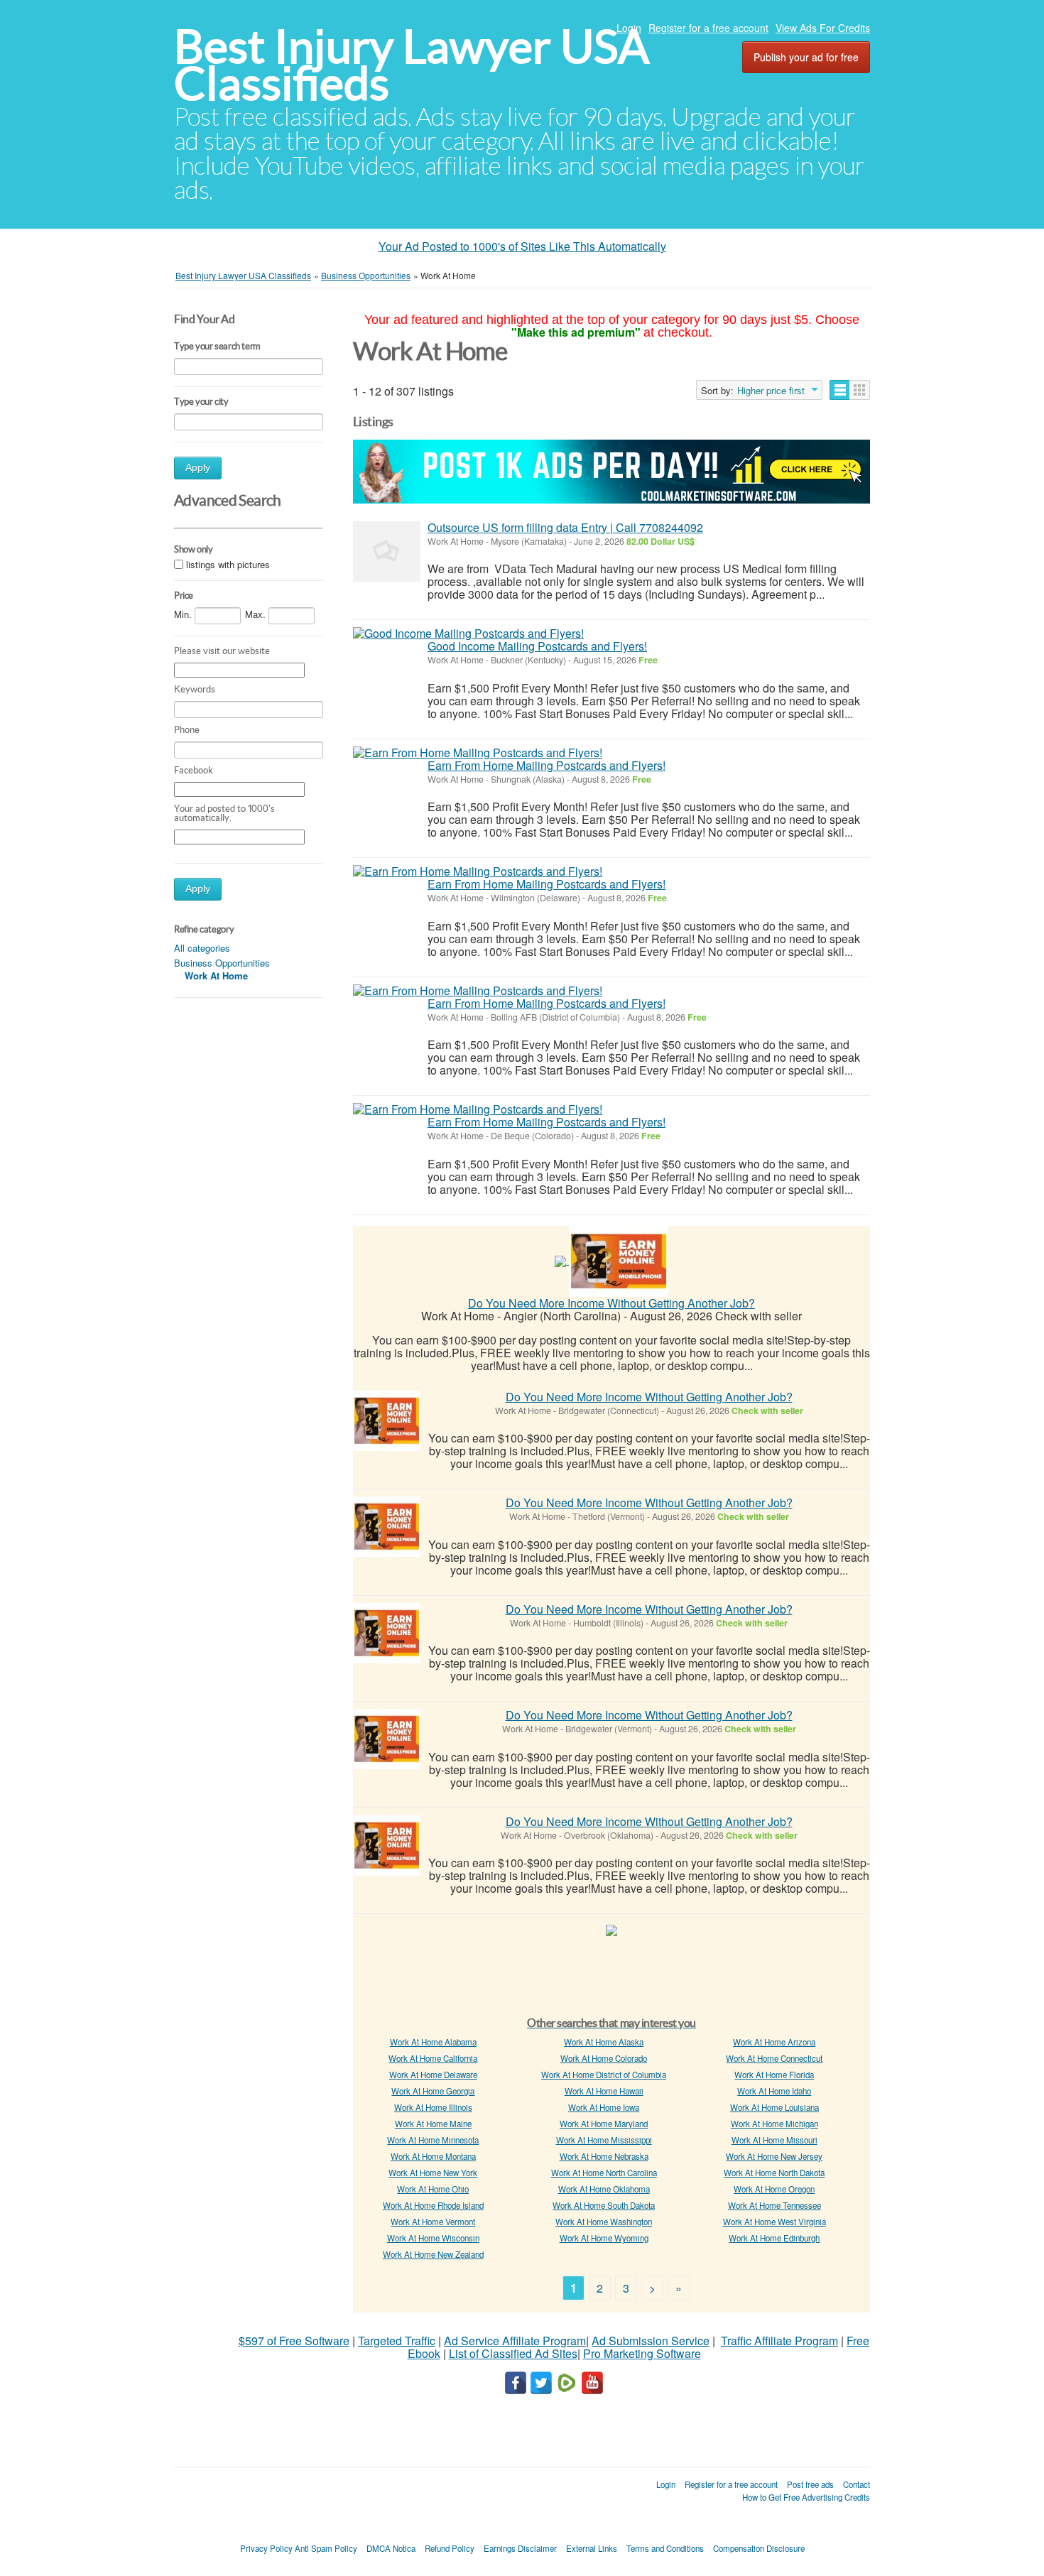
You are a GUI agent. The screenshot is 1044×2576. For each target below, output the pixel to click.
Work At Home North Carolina (604, 2173)
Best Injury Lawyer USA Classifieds (412, 65)
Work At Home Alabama (433, 2042)
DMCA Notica (391, 2548)
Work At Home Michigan (774, 2124)
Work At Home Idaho (774, 2091)
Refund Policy (450, 2548)
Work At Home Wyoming (604, 2238)
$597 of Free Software (294, 2341)
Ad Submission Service (651, 2341)
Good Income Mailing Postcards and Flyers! (537, 646)
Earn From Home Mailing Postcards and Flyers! (547, 765)
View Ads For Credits (823, 28)
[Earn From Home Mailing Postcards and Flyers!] (478, 753)
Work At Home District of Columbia (604, 2075)
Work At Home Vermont (433, 2222)
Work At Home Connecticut (774, 2058)
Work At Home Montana (433, 2156)
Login (629, 28)
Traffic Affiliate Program (779, 2341)
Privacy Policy (266, 2548)
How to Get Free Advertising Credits (806, 2497)
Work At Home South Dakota (604, 2205)
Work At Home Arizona (774, 2042)
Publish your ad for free (806, 57)
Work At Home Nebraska (604, 2156)
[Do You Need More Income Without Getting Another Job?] (619, 1260)
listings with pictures (228, 564)
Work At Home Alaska (604, 2042)
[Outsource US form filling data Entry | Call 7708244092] (387, 551)
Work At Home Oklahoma (604, 2189)
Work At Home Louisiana (774, 2107)
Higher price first (771, 391)
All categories (202, 948)
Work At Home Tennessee (774, 2205)
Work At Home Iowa (604, 2107)
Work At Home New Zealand (433, 2254)
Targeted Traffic (397, 2341)
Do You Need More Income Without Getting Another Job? (611, 1303)
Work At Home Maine (433, 2124)
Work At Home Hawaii (604, 2091)
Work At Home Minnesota (433, 2140)
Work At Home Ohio (433, 2189)
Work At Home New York (433, 2173)
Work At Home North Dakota (774, 2173)
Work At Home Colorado (604, 2058)
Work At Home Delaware (433, 2075)
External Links (592, 2548)
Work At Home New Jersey (774, 2156)
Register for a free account (708, 28)
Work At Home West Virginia (774, 2222)
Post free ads (810, 2484)
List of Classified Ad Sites (513, 2353)
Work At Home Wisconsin (433, 2238)
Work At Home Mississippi (604, 2140)
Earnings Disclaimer (520, 2548)
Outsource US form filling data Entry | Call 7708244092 (565, 527)
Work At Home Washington (604, 2222)
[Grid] (860, 390)
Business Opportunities (222, 963)
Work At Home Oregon (774, 2189)
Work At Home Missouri (774, 2140)
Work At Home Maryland (604, 2124)
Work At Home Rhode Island (433, 2205)
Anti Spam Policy (326, 2548)
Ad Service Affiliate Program (515, 2341)
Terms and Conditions (665, 2548)
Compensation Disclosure (759, 2548)
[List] (840, 390)
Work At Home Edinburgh (774, 2238)
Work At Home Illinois (433, 2107)
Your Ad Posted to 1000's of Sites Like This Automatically (522, 246)
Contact (857, 2484)
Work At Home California (433, 2058)
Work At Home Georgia (433, 2091)
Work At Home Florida (774, 2075)
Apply (198, 468)
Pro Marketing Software (642, 2353)
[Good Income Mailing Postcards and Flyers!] (468, 634)
